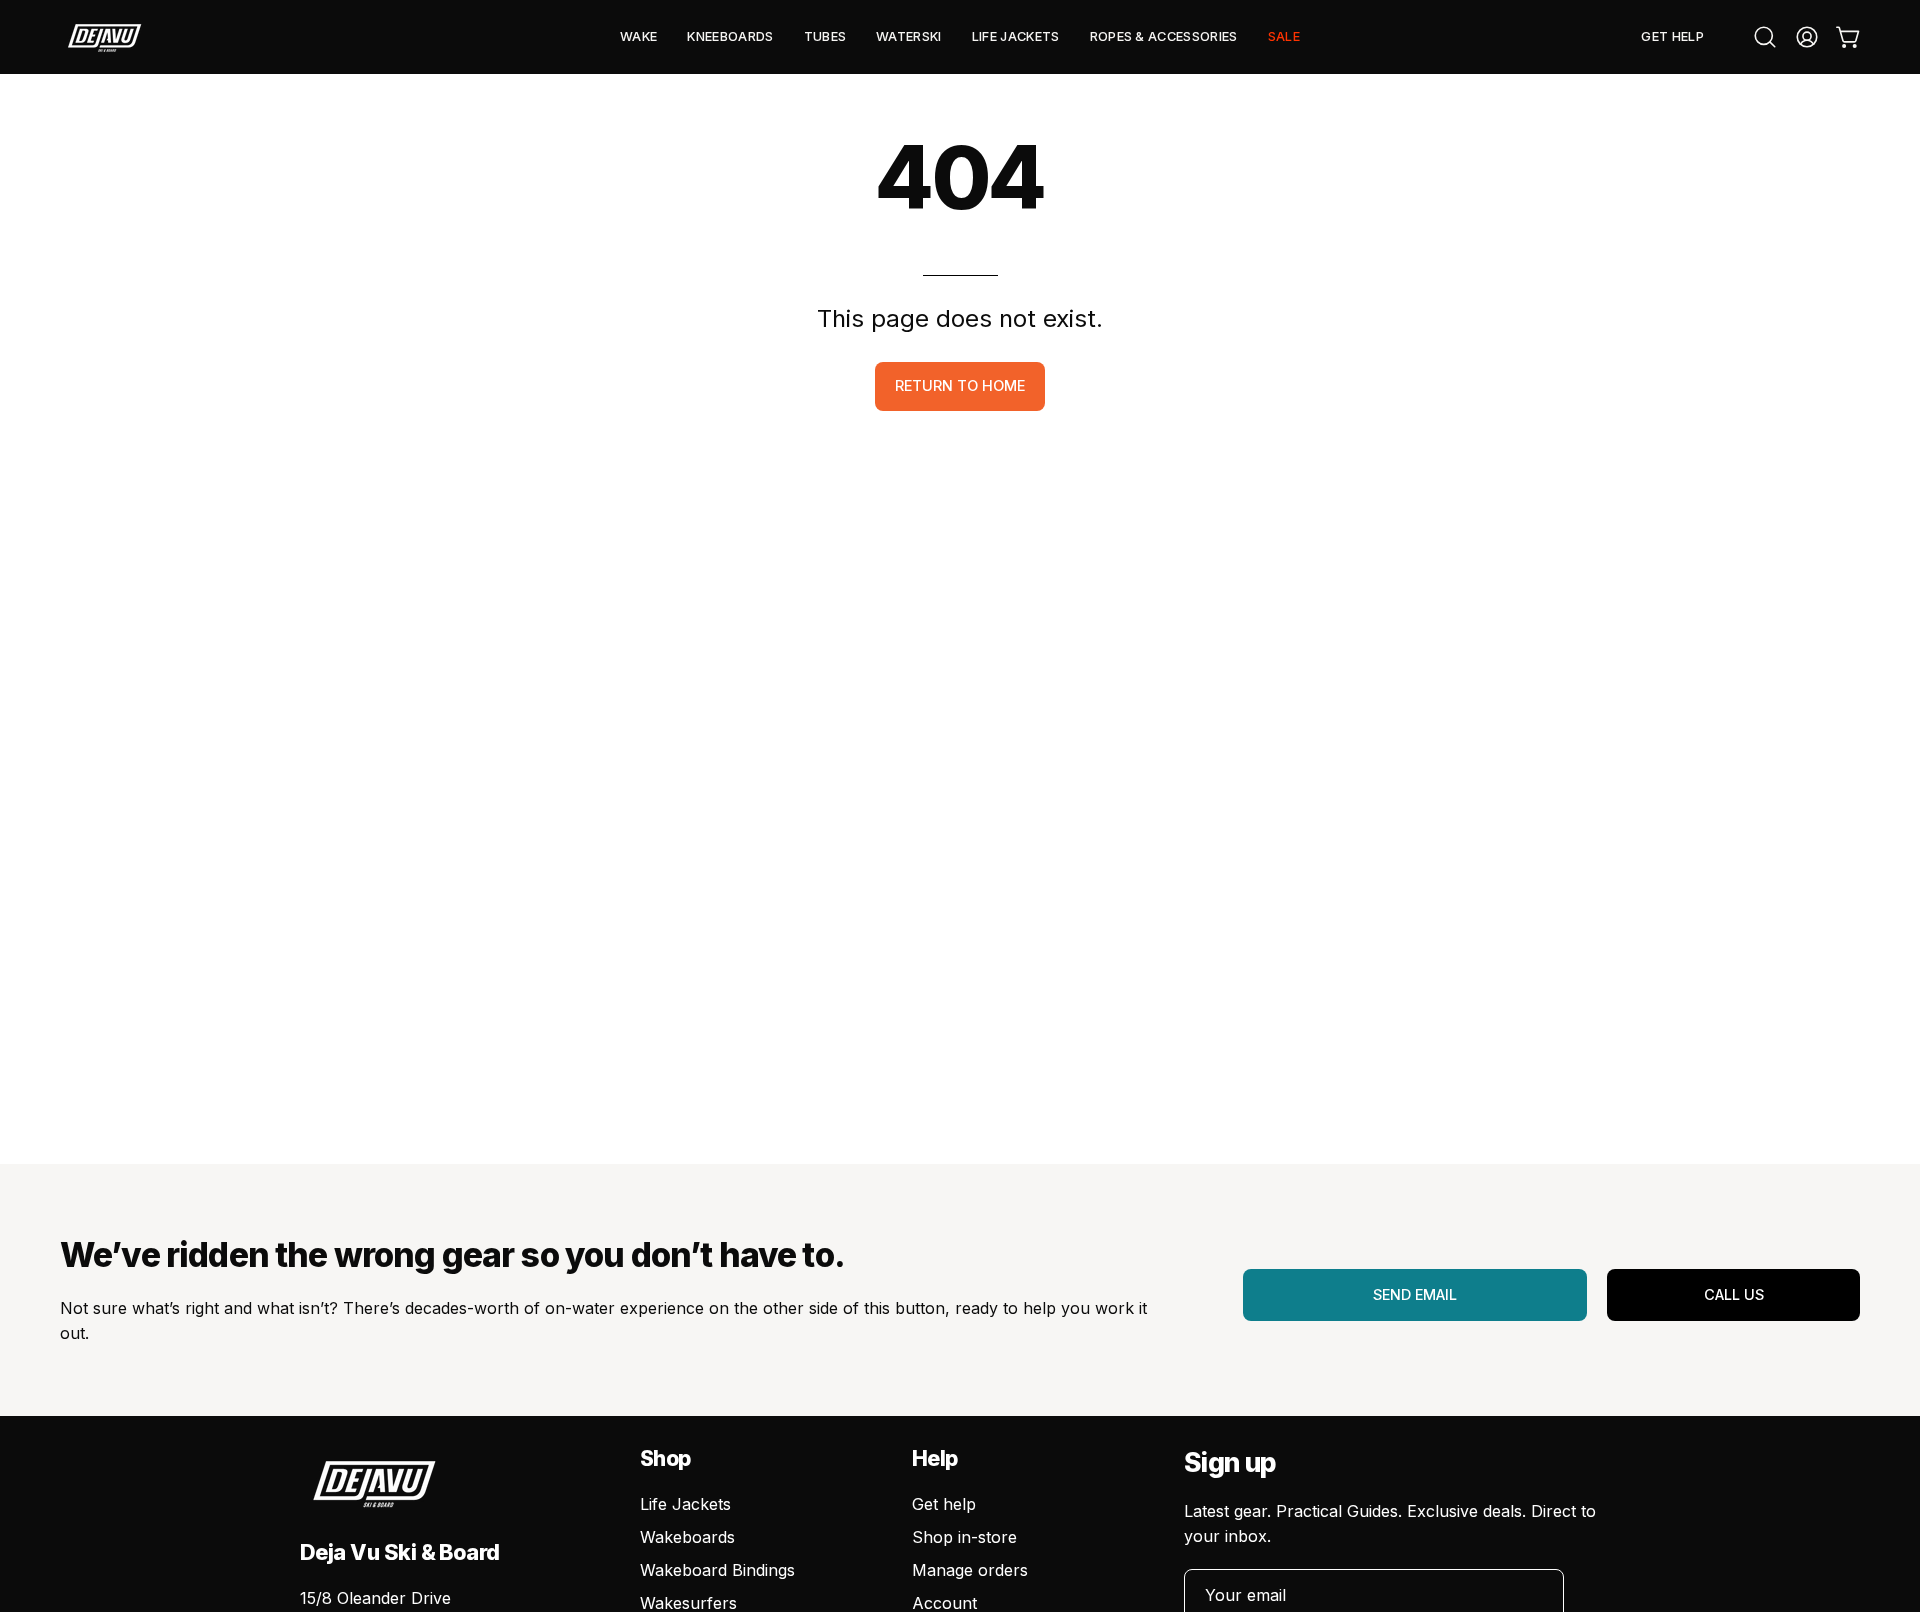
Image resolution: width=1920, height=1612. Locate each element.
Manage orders (970, 1570)
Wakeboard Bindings (717, 1570)
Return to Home (960, 385)
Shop (665, 1458)
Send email (1415, 1294)
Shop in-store (964, 1537)
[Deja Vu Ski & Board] (105, 37)
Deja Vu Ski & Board (400, 1552)
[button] (638, 37)
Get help (944, 1504)
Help (935, 1458)
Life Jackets (685, 1504)
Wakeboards (687, 1537)
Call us (1734, 1294)
